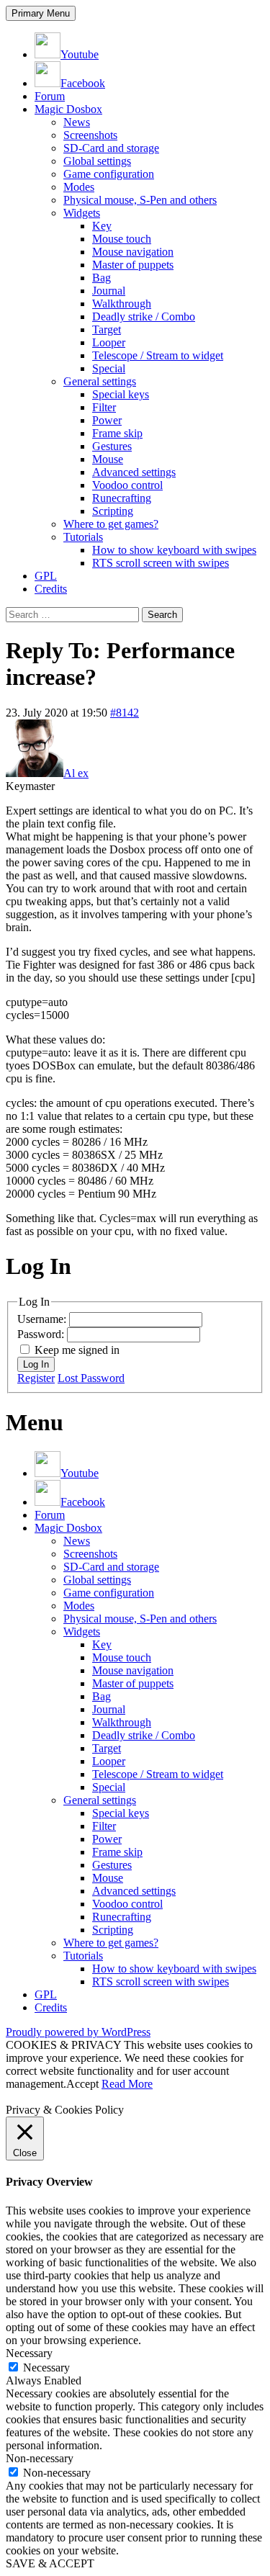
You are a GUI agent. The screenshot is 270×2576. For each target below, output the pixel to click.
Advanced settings (134, 472)
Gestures (112, 446)
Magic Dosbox (68, 109)
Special (109, 368)
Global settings (97, 161)
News (77, 122)
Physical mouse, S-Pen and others (140, 200)
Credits (51, 589)
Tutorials (83, 537)
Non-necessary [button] (40, 2458)
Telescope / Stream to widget (158, 355)
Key (102, 226)
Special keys (121, 394)
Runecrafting (122, 498)
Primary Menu (41, 13)
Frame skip (117, 433)
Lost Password (91, 1378)
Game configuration (109, 174)
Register (36, 1378)
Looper (109, 342)
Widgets (82, 213)
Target (107, 329)
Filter (104, 407)
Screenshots (90, 135)
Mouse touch (122, 239)
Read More (127, 2084)
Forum (50, 96)
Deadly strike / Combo (144, 317)
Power (107, 420)
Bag (102, 278)
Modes (79, 187)
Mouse (108, 459)
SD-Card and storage (111, 148)
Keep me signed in (77, 1350)
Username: (43, 1319)
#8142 (125, 713)
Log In (36, 1364)
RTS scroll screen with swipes (161, 563)
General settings (100, 381)
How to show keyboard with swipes (174, 550)
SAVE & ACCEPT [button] (50, 2563)
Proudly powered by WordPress (78, 2032)
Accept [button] (82, 2084)
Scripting (113, 511)
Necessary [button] (29, 2353)
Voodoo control (127, 485)
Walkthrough (122, 304)
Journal (109, 291)
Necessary (46, 2368)
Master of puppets (133, 265)
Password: (42, 1334)
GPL (46, 576)
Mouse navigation (133, 252)
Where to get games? (111, 524)
